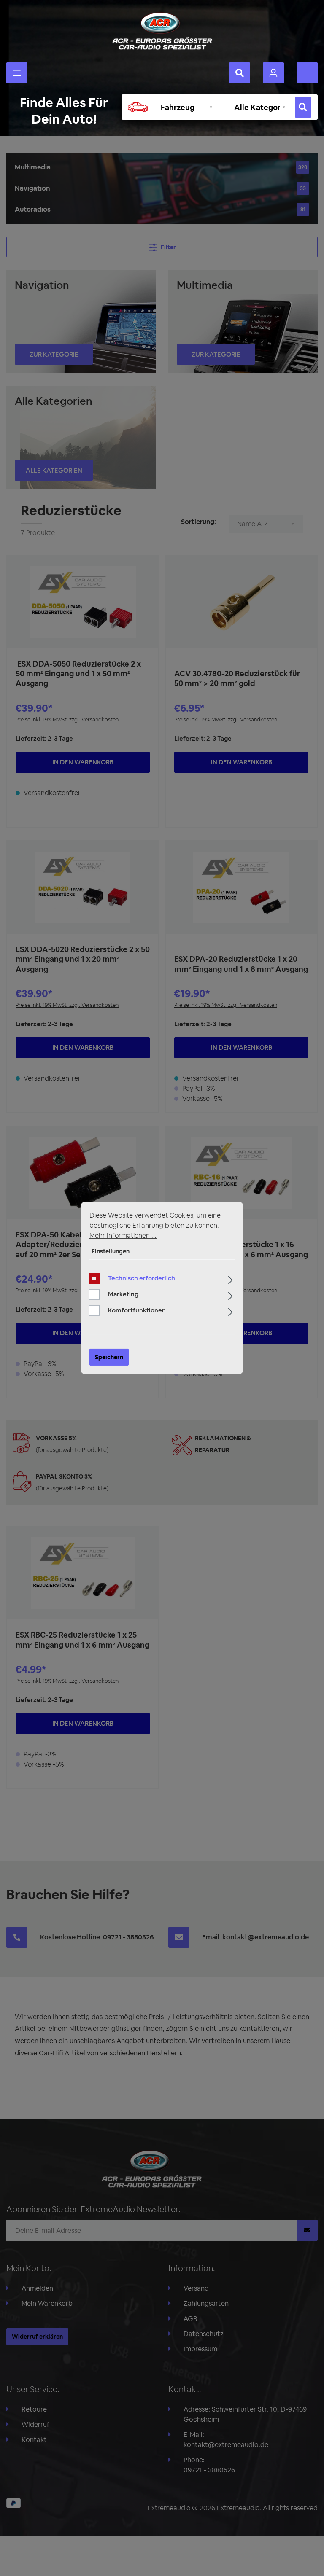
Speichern (109, 1357)
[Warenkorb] (307, 73)
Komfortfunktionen (137, 1310)
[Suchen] (240, 73)
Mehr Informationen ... (123, 1236)
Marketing (123, 1294)
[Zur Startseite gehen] (162, 31)
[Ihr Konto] (273, 73)
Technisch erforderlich (142, 1278)
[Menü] (17, 73)
